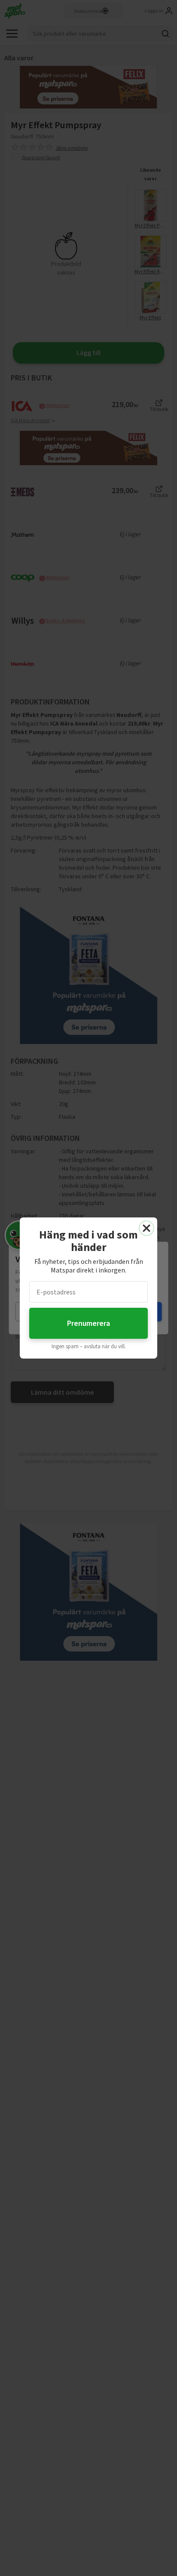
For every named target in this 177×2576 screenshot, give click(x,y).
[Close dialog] (146, 1228)
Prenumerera (88, 1323)
